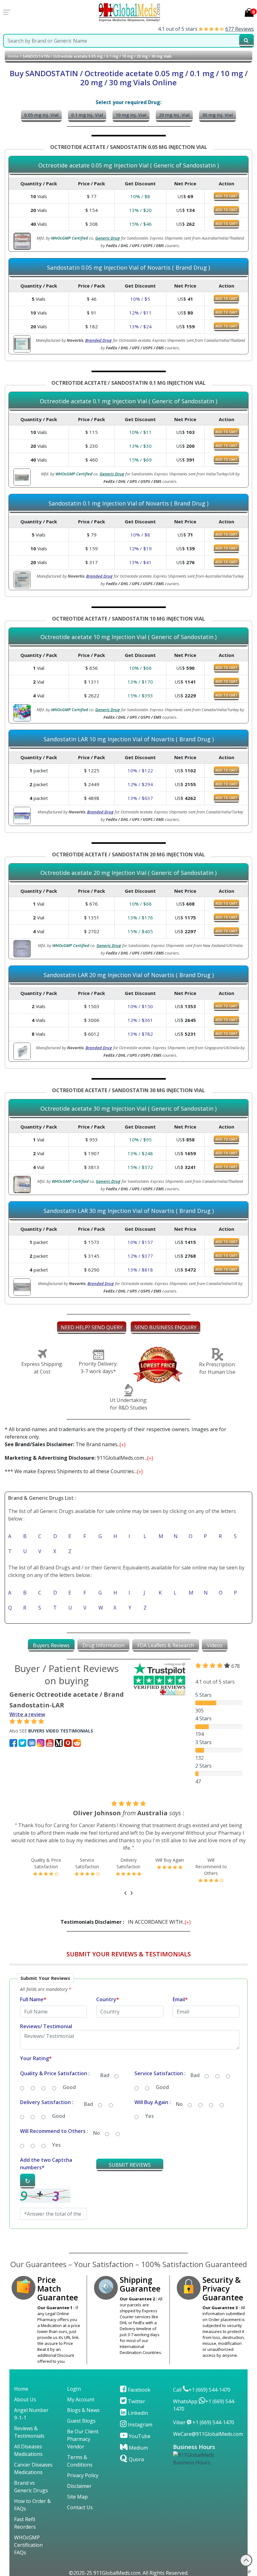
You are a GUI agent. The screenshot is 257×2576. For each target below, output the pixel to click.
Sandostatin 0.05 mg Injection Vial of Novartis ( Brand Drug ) (128, 268)
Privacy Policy (83, 2475)
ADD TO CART (226, 196)
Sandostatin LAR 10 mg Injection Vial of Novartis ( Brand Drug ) (129, 739)
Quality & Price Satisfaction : (55, 2073)
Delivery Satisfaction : (47, 2102)
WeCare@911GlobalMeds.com (208, 2434)
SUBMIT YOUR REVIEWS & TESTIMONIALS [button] (129, 1954)
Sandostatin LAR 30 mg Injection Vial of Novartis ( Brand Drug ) (129, 1211)
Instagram (139, 2425)
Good (69, 2087)
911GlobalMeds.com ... (77, 1458)
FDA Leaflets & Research (166, 1645)
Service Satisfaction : (160, 2073)
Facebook (139, 2390)
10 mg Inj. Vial (131, 115)
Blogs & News (83, 2410)
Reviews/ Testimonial (46, 2026)
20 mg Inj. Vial (174, 115)
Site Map (77, 2497)
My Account (81, 2399)
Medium (138, 2448)
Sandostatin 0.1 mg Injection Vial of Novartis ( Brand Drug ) (128, 504)
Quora (136, 2459)
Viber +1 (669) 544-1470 (204, 2422)
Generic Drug (108, 238)
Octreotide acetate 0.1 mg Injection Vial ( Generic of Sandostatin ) (128, 401)
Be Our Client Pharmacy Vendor (83, 2439)
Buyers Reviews (51, 1645)
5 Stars (203, 1695)
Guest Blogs (81, 2421)
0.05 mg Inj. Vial (41, 115)
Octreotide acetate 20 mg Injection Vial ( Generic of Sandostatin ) (128, 873)
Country (108, 1999)
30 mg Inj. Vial (218, 115)
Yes (149, 2116)
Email (180, 1999)
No (179, 2104)
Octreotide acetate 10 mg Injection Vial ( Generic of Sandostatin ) (128, 637)
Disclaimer (79, 2486)
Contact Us (80, 2507)
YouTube (139, 2436)
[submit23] (246, 41)
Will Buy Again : (153, 2102)
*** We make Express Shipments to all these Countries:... (72, 1471)
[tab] (51, 1645)
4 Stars (203, 1718)
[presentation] (126, 1892)
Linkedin (137, 2413)
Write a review (27, 1714)
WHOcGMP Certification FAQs (28, 2545)
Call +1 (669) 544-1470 (202, 2390)
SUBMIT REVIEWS (130, 2165)
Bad (105, 2075)
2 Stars (203, 1766)
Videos (215, 1645)
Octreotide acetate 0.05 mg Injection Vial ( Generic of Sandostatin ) (128, 166)
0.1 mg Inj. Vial (87, 115)
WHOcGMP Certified (70, 238)
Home (13, 56)
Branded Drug (98, 340)
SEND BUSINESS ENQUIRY (165, 1327)
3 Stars (203, 1742)
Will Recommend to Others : (54, 2131)
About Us (25, 2399)
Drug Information (103, 1645)
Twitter (136, 2401)
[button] (128, 2104)
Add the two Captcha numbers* (46, 2164)
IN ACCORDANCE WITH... (124, 1922)
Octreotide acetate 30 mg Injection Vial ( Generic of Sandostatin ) (128, 1109)
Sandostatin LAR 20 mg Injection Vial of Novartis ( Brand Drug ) (129, 975)
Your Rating (36, 2058)
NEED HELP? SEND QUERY (92, 1327)
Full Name (33, 1999)
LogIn (74, 2389)
